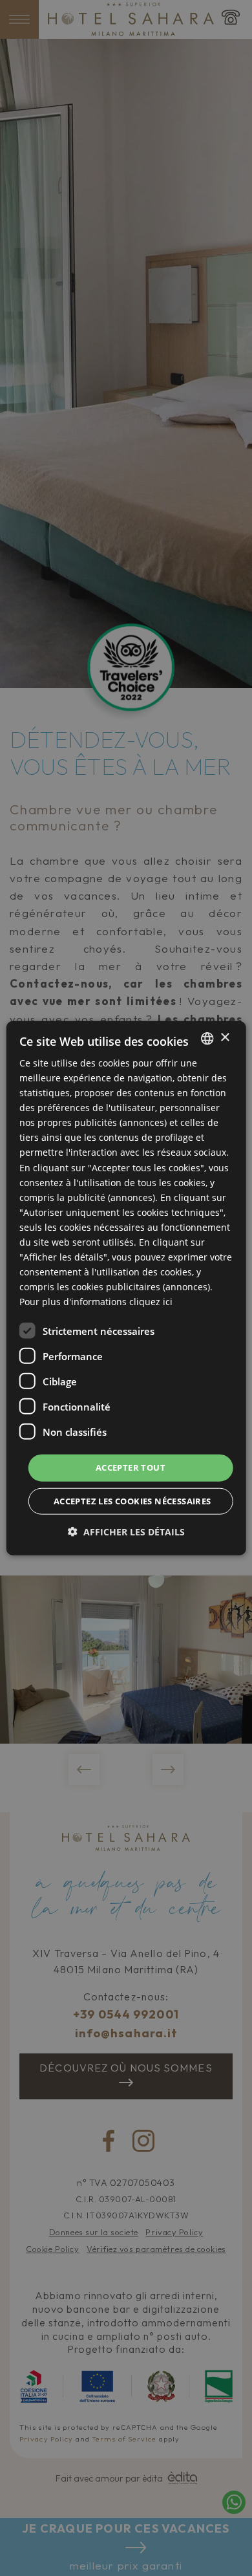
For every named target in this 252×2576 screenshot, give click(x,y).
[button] (126, 1532)
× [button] (225, 1038)
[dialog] (126, 1288)
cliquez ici (151, 1302)
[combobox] (207, 1038)
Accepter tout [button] (131, 1467)
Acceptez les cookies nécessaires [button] (132, 1501)
